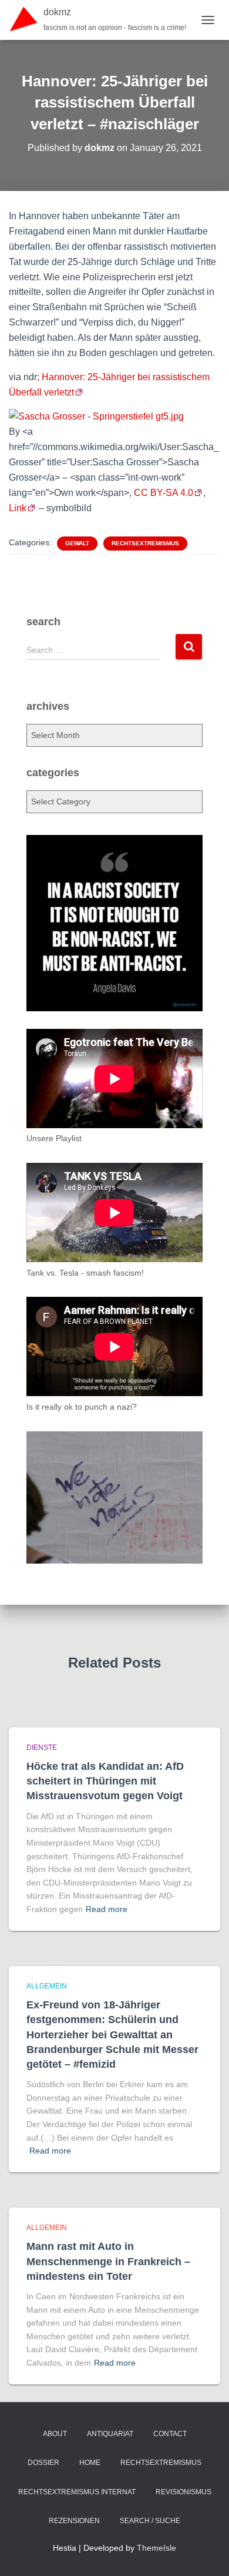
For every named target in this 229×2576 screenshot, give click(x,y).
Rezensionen (74, 2521)
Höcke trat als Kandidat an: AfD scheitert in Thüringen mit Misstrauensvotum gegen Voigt (105, 1781)
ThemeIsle (156, 2548)
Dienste (42, 1747)
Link (18, 508)
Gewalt (77, 543)
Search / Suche (150, 2521)
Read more (107, 1909)
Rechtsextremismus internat (77, 2492)
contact (170, 2434)
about (55, 2434)
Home (90, 2463)
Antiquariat (110, 2434)
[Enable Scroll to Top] (206, 2552)
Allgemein (47, 1986)
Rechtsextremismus (145, 543)
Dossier (43, 2463)
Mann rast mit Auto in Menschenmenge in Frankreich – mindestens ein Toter (108, 2261)
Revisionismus (183, 2492)
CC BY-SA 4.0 (164, 493)
